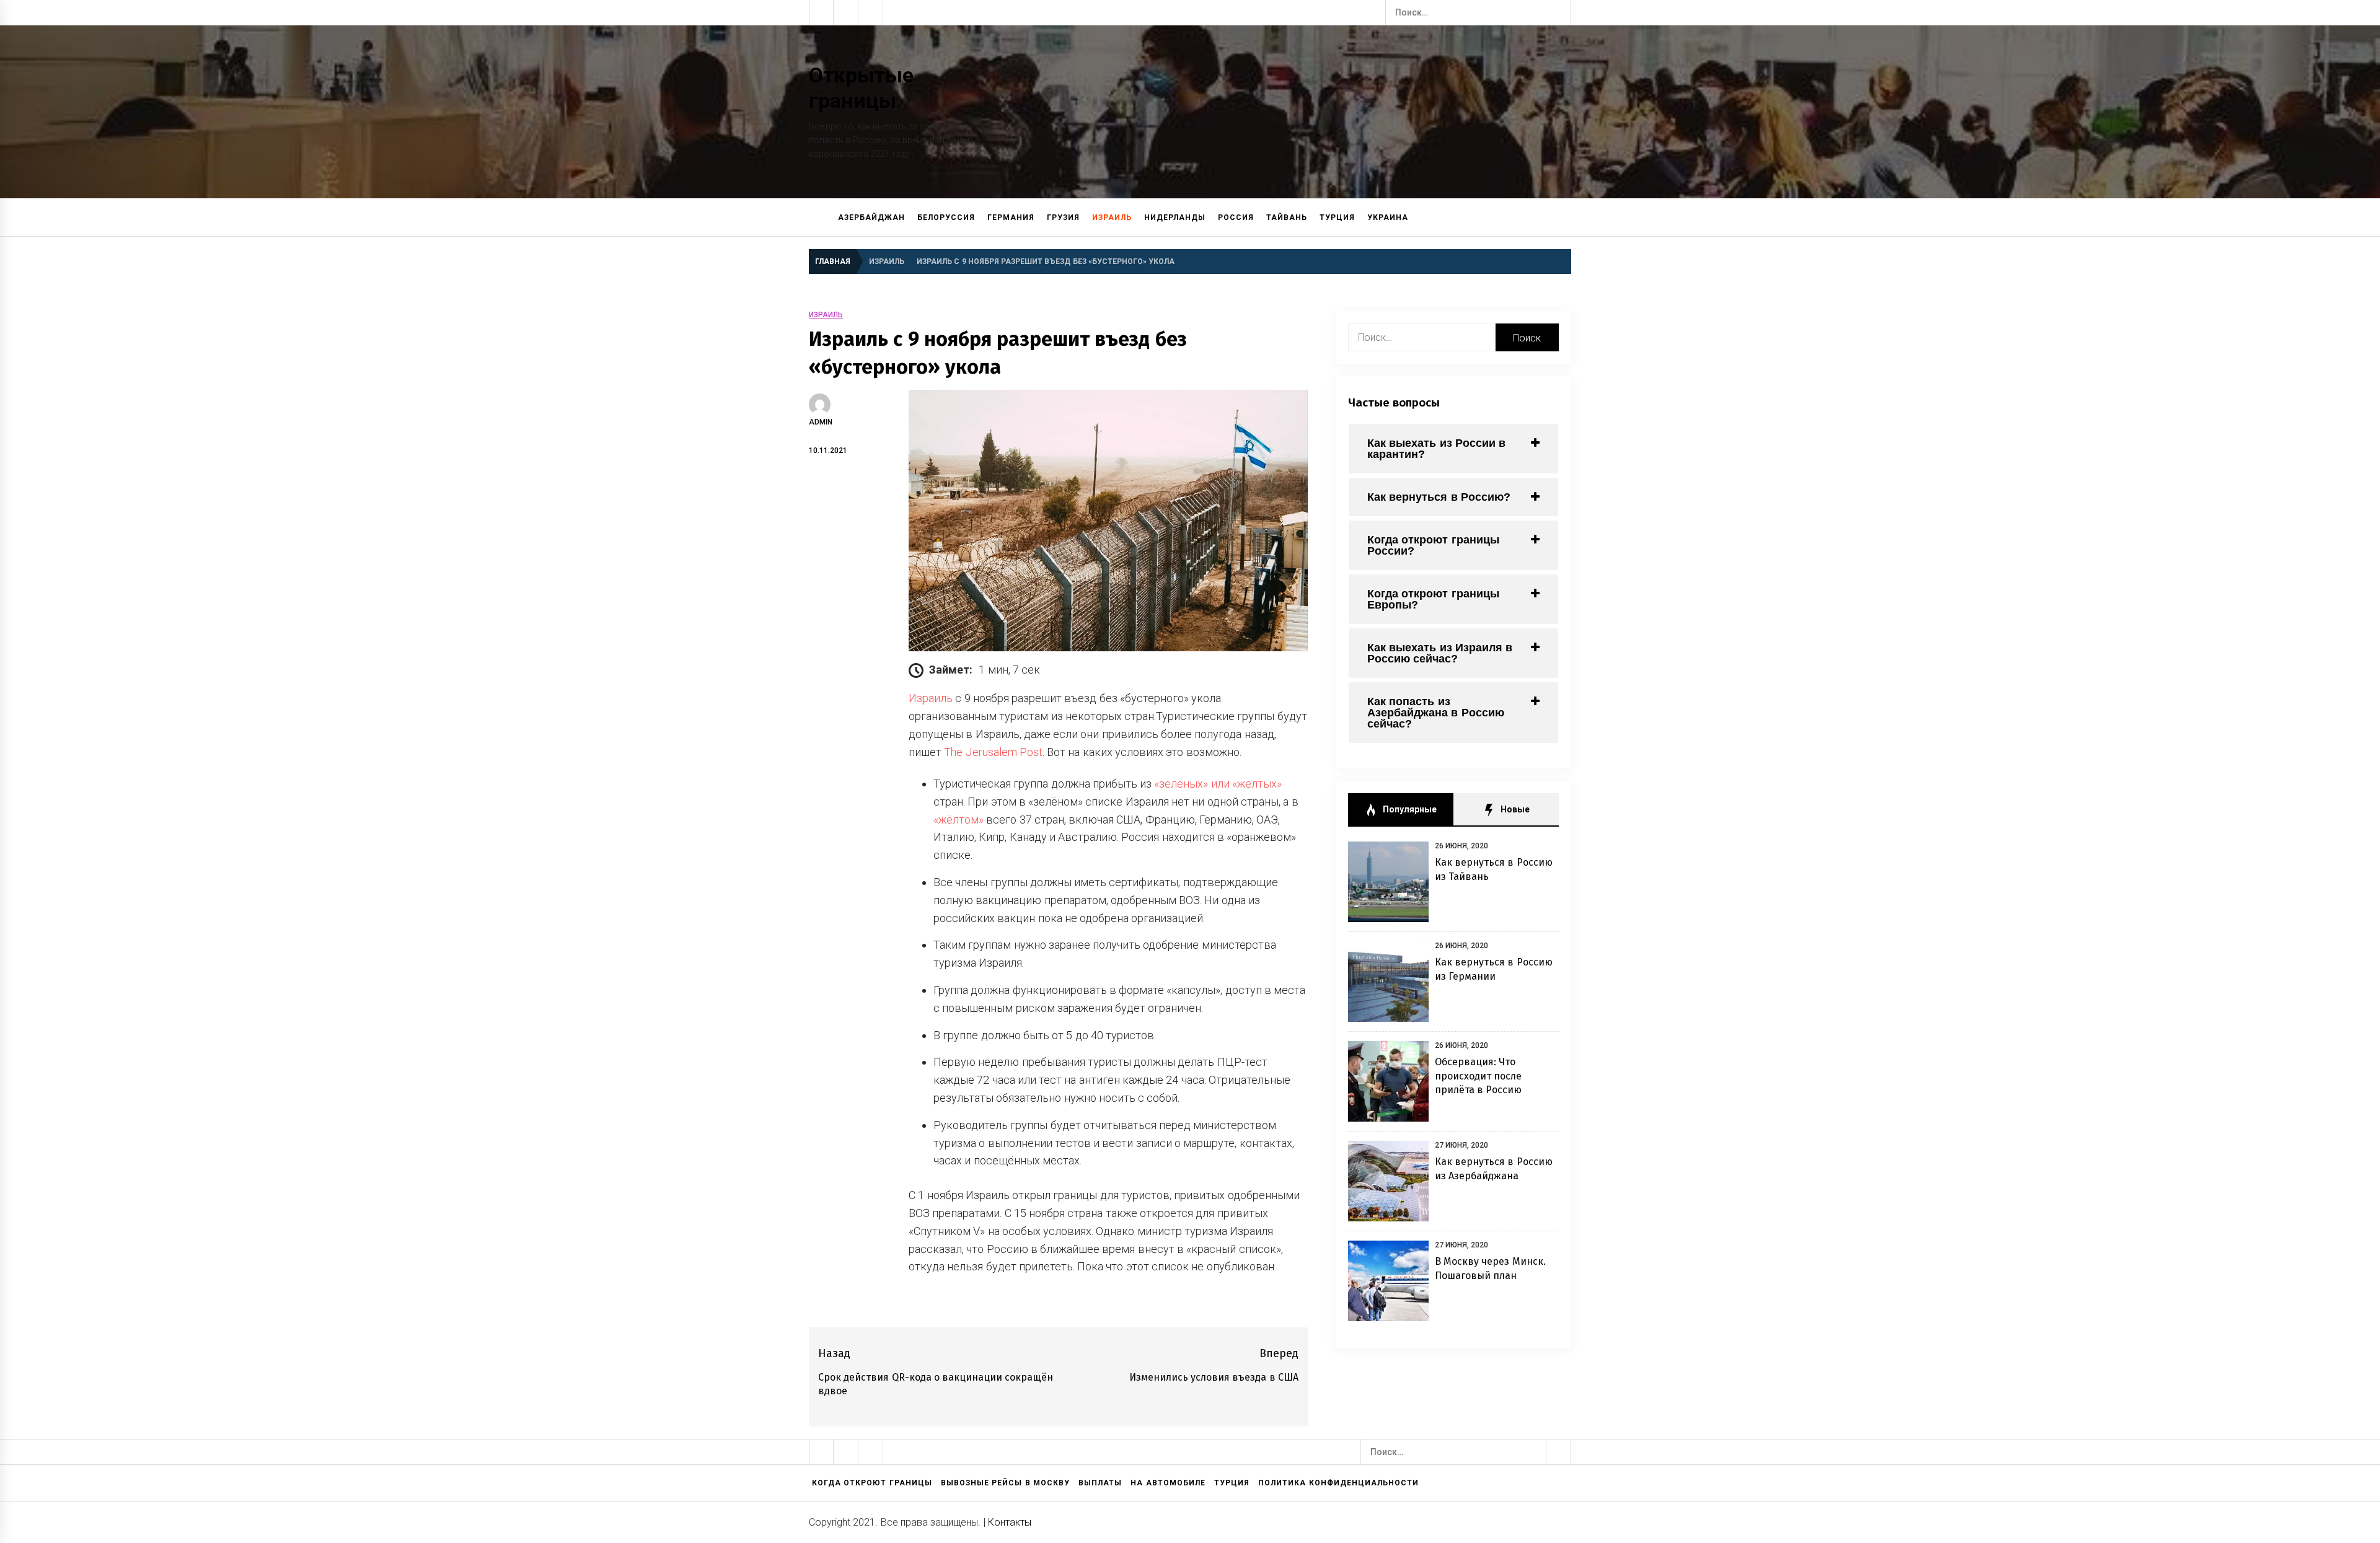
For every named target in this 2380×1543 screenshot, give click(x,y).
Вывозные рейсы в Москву (1005, 1483)
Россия (1236, 218)
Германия (1011, 218)
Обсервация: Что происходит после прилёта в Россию (1479, 1076)
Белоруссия (946, 218)
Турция (1337, 218)
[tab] (1453, 449)
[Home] (820, 218)
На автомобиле (1168, 1483)
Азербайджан (871, 218)
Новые (1514, 809)
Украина (1388, 218)
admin (821, 422)
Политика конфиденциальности (1338, 1483)
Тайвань (1287, 218)
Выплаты (1100, 1483)
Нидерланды (1175, 218)
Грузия (1063, 218)
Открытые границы (861, 88)
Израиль (1112, 218)
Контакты (1010, 1522)
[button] (1566, 218)
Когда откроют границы (872, 1483)
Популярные (1408, 809)
